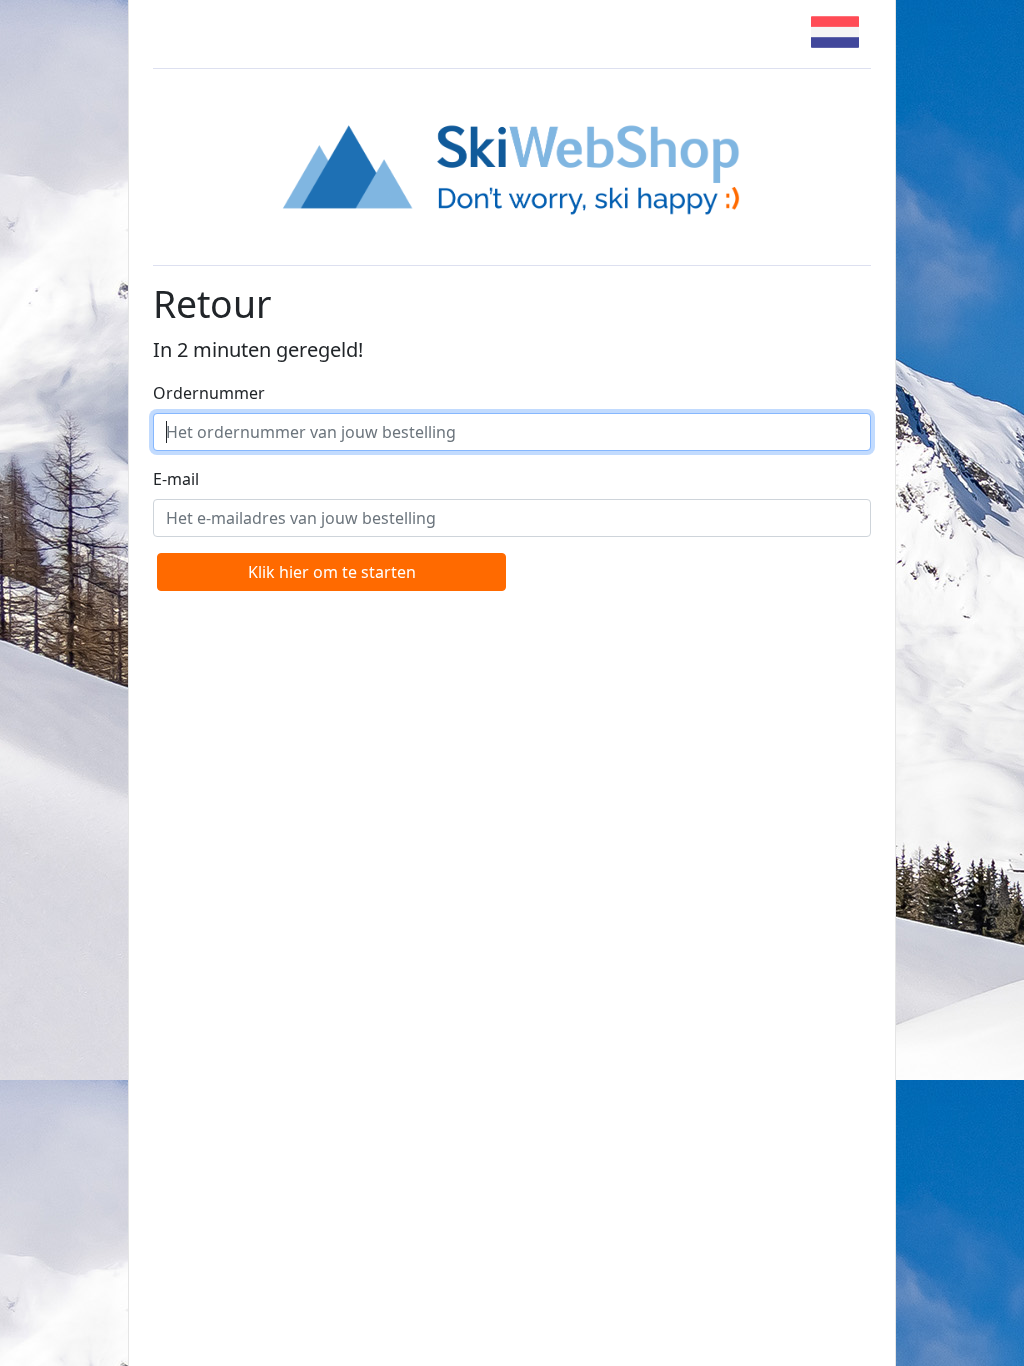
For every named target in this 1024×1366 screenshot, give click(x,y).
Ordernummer (209, 393)
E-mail (176, 479)
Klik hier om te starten (332, 572)
